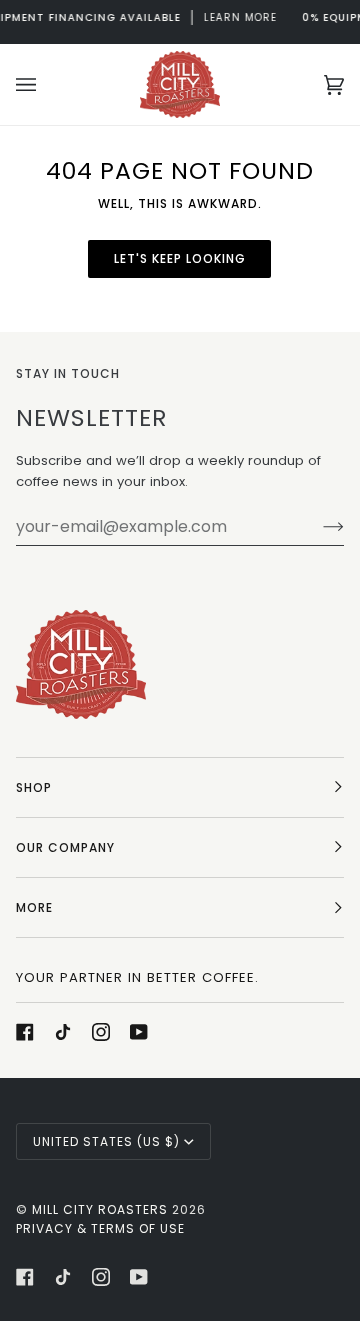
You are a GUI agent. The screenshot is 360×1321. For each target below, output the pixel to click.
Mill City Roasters (100, 1209)
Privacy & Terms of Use (100, 1228)
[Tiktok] (63, 1032)
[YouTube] (139, 1032)
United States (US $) (106, 1141)
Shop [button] (34, 787)
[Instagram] (101, 1032)
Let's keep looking (180, 258)
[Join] (317, 527)
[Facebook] (25, 1032)
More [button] (34, 907)
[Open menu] (46, 84)
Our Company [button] (65, 847)
